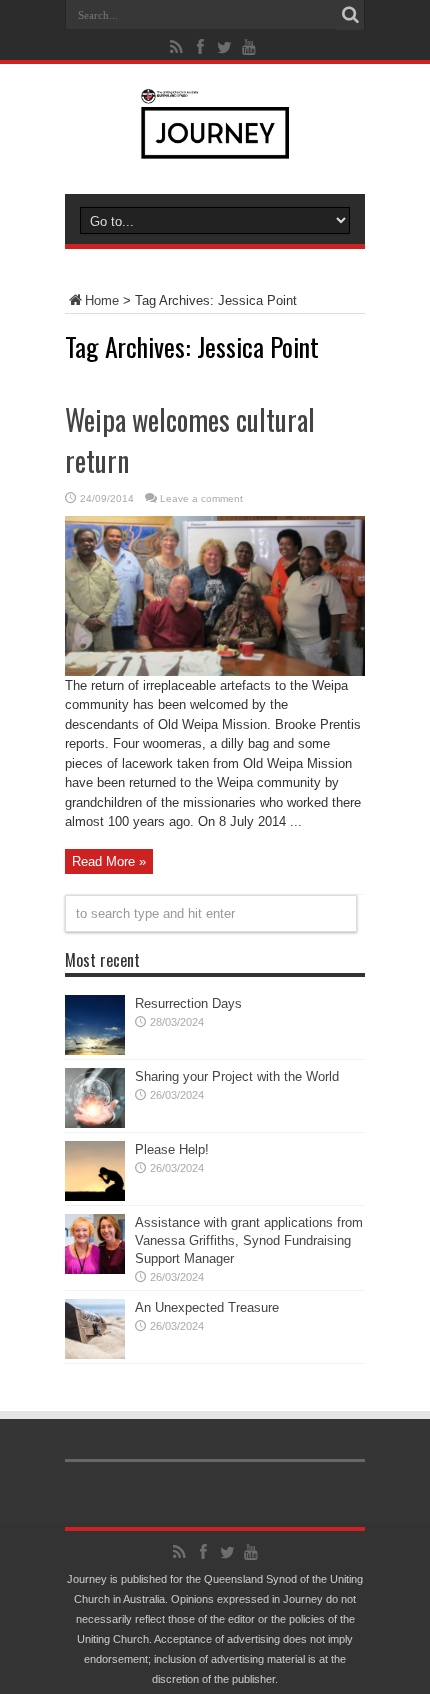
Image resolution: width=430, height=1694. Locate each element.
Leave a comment (201, 498)
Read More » (109, 861)
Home (102, 300)
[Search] (350, 15)
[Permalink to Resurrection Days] (95, 1050)
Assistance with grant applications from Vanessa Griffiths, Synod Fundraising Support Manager (249, 1240)
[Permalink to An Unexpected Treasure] (95, 1354)
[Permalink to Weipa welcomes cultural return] (215, 671)
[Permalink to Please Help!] (95, 1196)
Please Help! (172, 1149)
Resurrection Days (188, 1003)
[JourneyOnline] (215, 144)
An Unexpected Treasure (207, 1307)
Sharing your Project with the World (237, 1076)
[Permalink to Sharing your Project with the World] (95, 1123)
